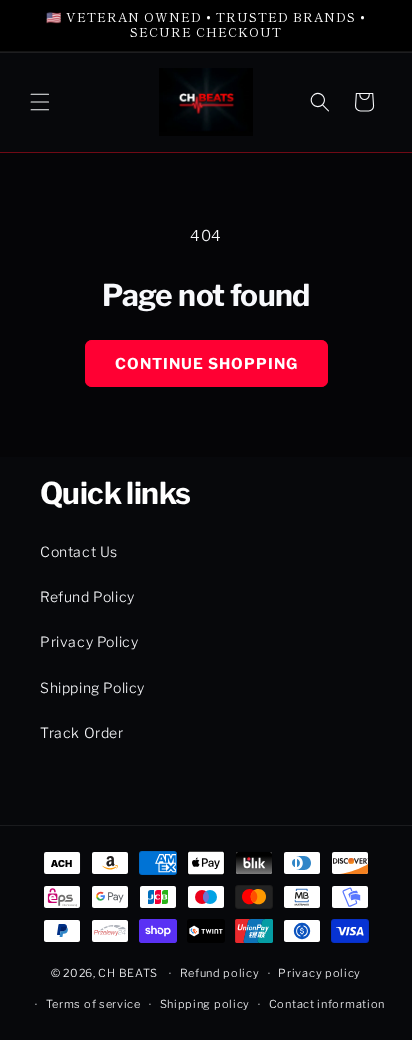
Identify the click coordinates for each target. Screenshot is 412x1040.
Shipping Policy (92, 687)
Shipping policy (205, 1004)
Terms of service (93, 1004)
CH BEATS (129, 973)
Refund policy (220, 973)
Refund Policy (87, 596)
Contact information (327, 1004)
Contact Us (79, 551)
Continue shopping (206, 364)
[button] (40, 102)
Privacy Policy (89, 641)
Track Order (82, 732)
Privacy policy (319, 973)
